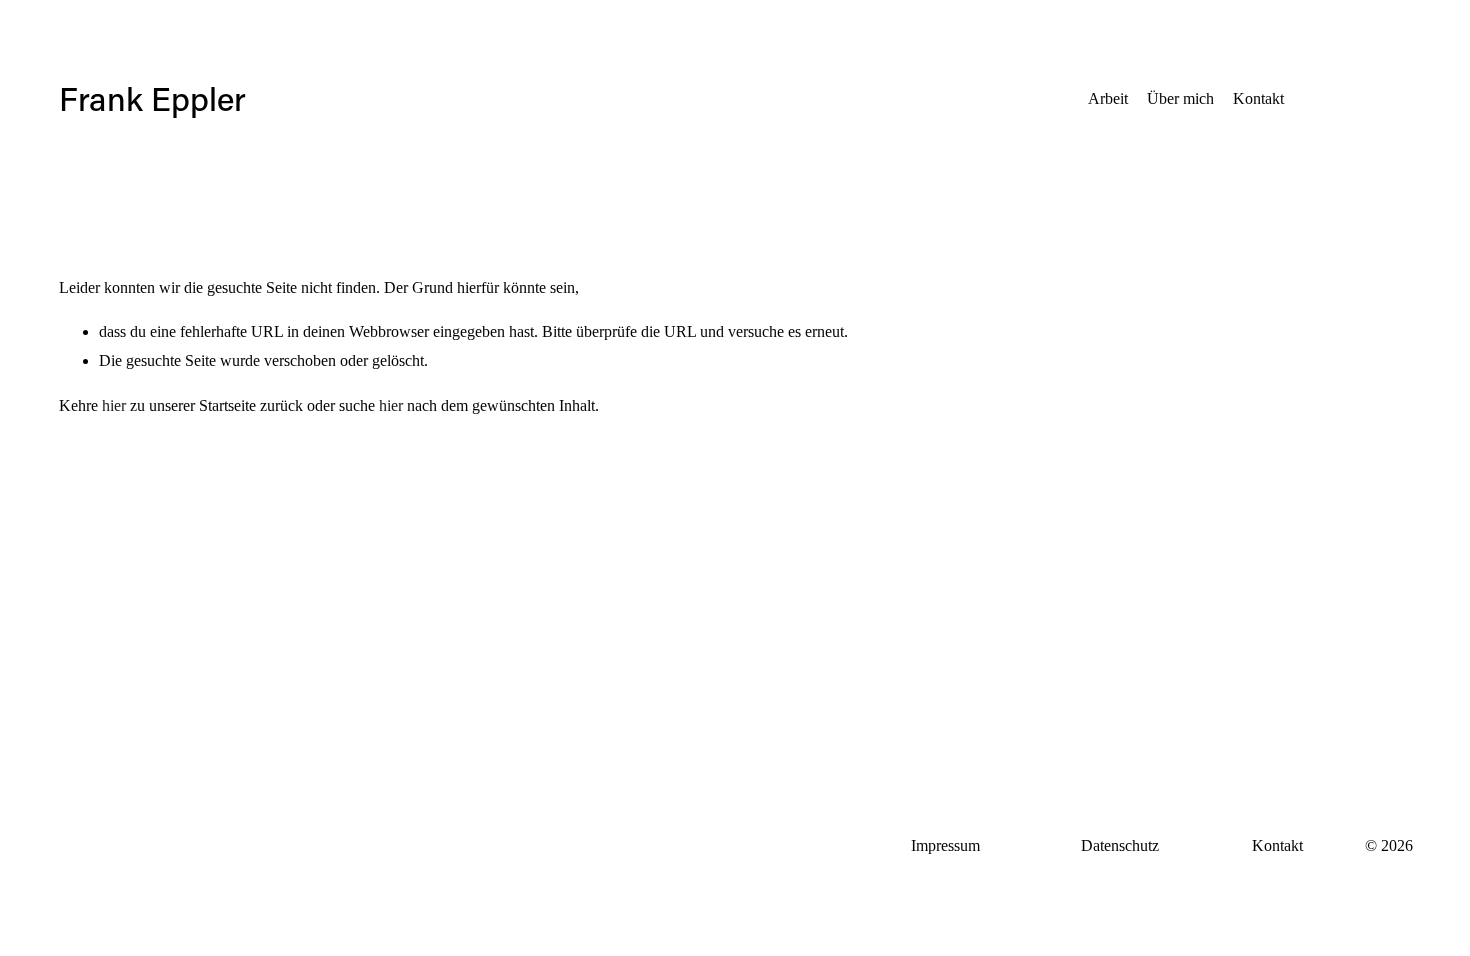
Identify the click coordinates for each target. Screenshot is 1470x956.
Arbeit (1108, 98)
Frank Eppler (152, 98)
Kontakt (1258, 98)
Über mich (1180, 98)
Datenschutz (1120, 845)
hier (114, 405)
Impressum (945, 845)
